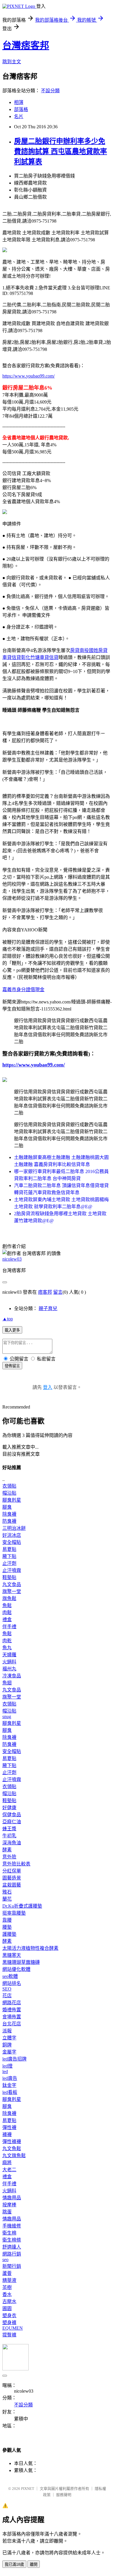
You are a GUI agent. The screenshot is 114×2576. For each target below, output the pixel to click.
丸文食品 (12, 1584)
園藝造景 (12, 1878)
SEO (7, 1989)
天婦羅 (9, 1655)
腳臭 (7, 1507)
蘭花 (7, 1899)
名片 (19, 116)
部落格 (21, 109)
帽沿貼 (9, 1493)
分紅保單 (12, 1871)
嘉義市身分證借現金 (23, 990)
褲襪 (7, 2134)
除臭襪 (9, 1514)
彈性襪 (9, 2127)
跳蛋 (7, 2212)
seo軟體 (10, 1976)
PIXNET (28, 2489)
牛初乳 (9, 1836)
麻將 (7, 2163)
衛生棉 (9, 2233)
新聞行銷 (12, 2266)
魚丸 (7, 1648)
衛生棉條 (12, 2240)
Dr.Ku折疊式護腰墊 (22, 1906)
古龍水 (9, 2301)
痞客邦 (45, 1292)
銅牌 (7, 2045)
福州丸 (9, 1669)
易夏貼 (9, 1549)
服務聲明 (64, 2495)
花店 (7, 1996)
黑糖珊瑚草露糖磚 (21, 1962)
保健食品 (12, 1815)
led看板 (10, 2092)
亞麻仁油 (12, 1822)
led (5, 2071)
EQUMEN (13, 2328)
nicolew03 (12, 1259)
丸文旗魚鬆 (14, 2156)
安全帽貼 (12, 1542)
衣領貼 (9, 1486)
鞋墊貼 (9, 1577)
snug (7, 1717)
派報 (7, 2031)
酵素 (7, 1850)
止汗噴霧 (12, 1570)
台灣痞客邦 (26, 45)
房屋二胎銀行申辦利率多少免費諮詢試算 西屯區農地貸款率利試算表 (61, 151)
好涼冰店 (12, 1535)
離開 (34, 2564)
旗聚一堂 (12, 1591)
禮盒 (7, 1620)
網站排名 (12, 1983)
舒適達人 (12, 2247)
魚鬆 (7, 1605)
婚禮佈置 (12, 2010)
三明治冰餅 (14, 1528)
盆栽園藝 (12, 1885)
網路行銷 (12, 2254)
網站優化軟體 (16, 1969)
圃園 (7, 2308)
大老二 (9, 2170)
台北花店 (12, 2024)
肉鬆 (7, 1613)
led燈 (7, 2066)
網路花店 (12, 2003)
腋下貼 (9, 1556)
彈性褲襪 (12, 2141)
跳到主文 (12, 62)
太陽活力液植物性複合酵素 (30, 1948)
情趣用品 (12, 2198)
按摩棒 (9, 2205)
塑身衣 (9, 2315)
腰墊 (7, 1927)
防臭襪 (9, 1521)
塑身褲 (9, 2323)
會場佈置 (12, 2017)
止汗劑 (9, 1563)
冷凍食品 (12, 1676)
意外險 (9, 1857)
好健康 (9, 1808)
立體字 (9, 2038)
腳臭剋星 (12, 1500)
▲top (8, 1319)
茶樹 (7, 2287)
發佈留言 (12, 1366)
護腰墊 (9, 1934)
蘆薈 (7, 2273)
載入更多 (12, 1330)
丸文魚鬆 (12, 2149)
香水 (7, 2294)
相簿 (19, 102)
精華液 (9, 2280)
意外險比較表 (16, 1864)
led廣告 (10, 2078)
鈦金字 (9, 2085)
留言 (58, 1292)
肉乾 (7, 1641)
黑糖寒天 (12, 1955)
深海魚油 (12, 1843)
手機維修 (12, 2226)
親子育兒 (48, 1309)
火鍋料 (9, 1662)
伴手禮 (9, 1627)
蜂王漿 (9, 1829)
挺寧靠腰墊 (14, 1913)
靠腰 (7, 1920)
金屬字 (9, 2052)
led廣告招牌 (14, 2059)
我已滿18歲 (14, 2564)
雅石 (7, 1892)
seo (5, 2260)
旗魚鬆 (9, 1598)
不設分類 (50, 91)
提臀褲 (9, 2335)
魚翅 (7, 1683)
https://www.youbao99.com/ (28, 376)
